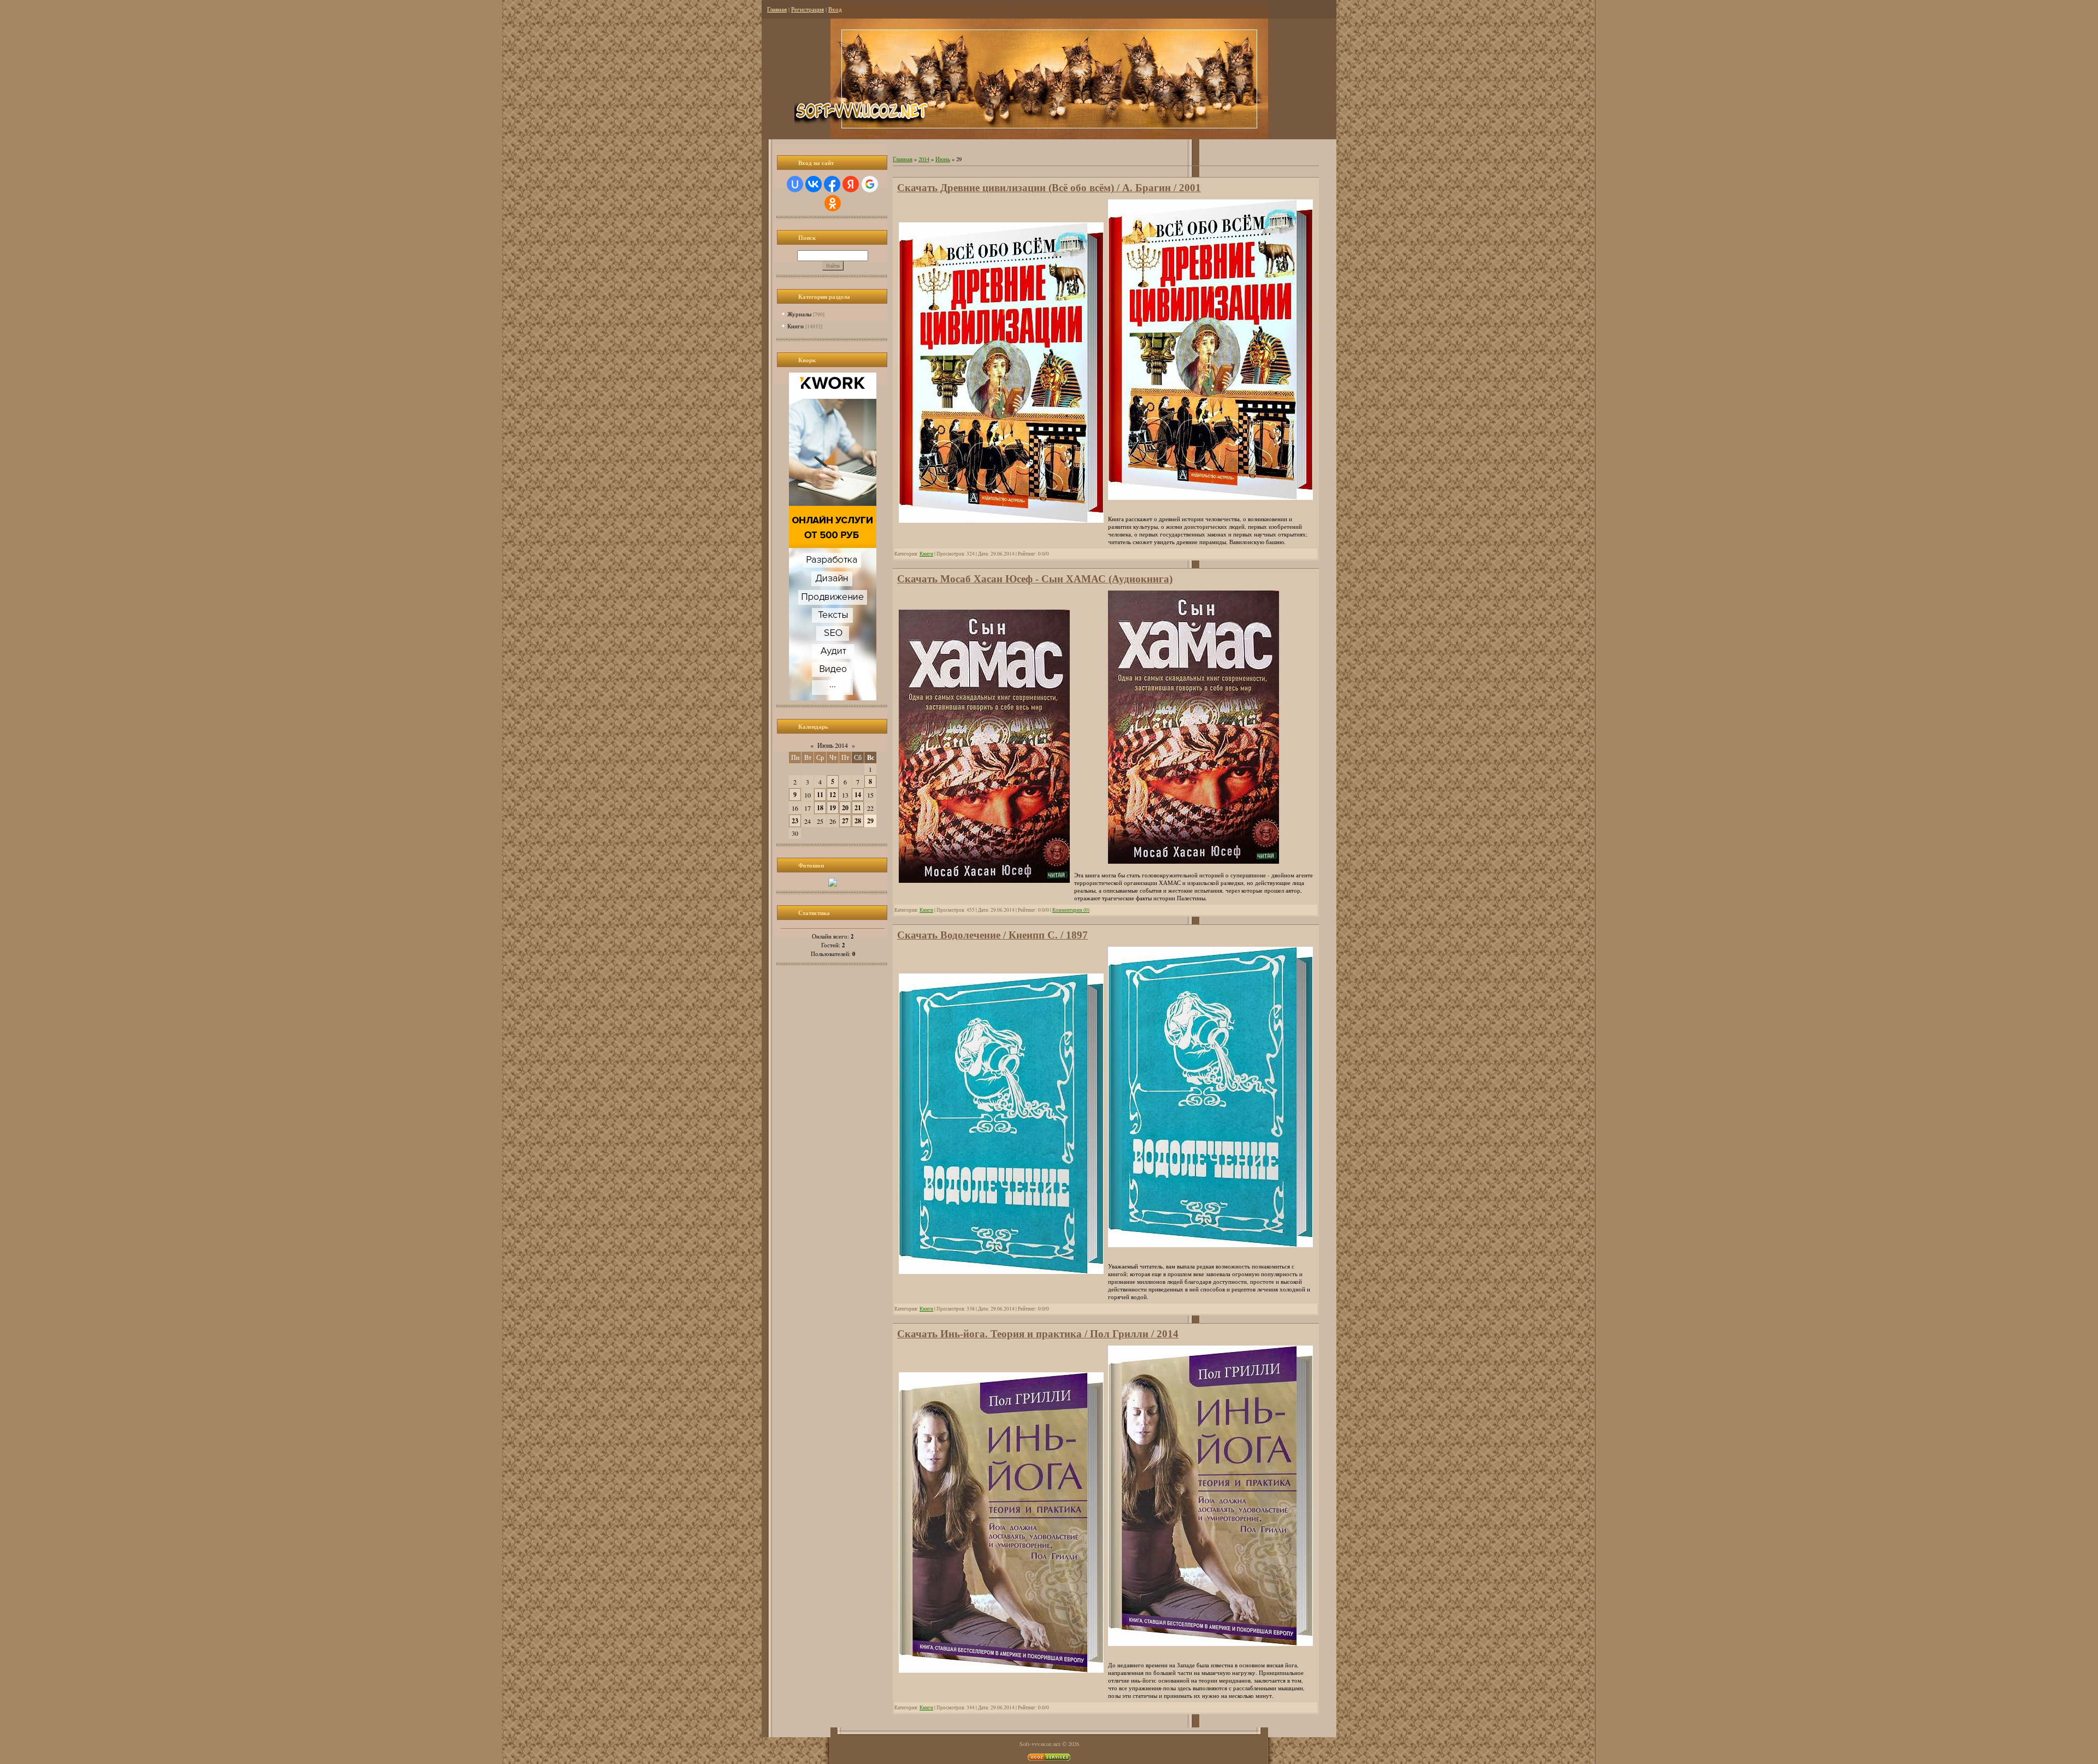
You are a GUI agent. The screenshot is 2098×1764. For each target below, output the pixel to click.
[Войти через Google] (870, 184)
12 (833, 795)
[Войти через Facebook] (832, 184)
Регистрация (808, 9)
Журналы (799, 314)
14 (858, 795)
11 (820, 795)
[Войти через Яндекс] (851, 184)
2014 (924, 159)
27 (845, 821)
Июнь (943, 159)
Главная (777, 9)
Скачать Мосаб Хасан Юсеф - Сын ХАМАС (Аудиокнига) (1035, 579)
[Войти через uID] (795, 184)
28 (858, 821)
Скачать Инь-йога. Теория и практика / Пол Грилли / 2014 (1038, 1334)
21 (858, 808)
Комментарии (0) (1071, 910)
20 (845, 808)
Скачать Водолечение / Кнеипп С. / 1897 (992, 935)
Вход (835, 9)
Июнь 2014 (833, 745)
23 (795, 821)
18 (820, 808)
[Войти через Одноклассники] (833, 203)
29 (870, 821)
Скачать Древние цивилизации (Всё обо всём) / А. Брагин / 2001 (1049, 188)
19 (833, 808)
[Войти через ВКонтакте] (814, 184)
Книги (795, 326)
